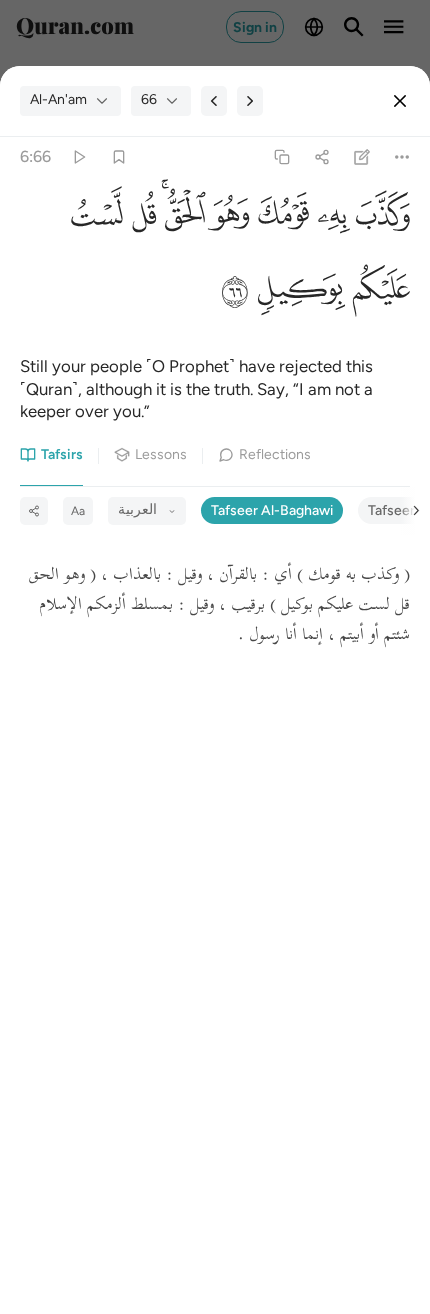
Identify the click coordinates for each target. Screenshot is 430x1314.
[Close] (400, 101)
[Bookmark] (118, 156)
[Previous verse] (214, 101)
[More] (402, 156)
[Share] (321, 156)
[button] (380, 219)
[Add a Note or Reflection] (362, 156)
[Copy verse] (281, 156)
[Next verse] (250, 101)
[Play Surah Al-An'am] (78, 156)
